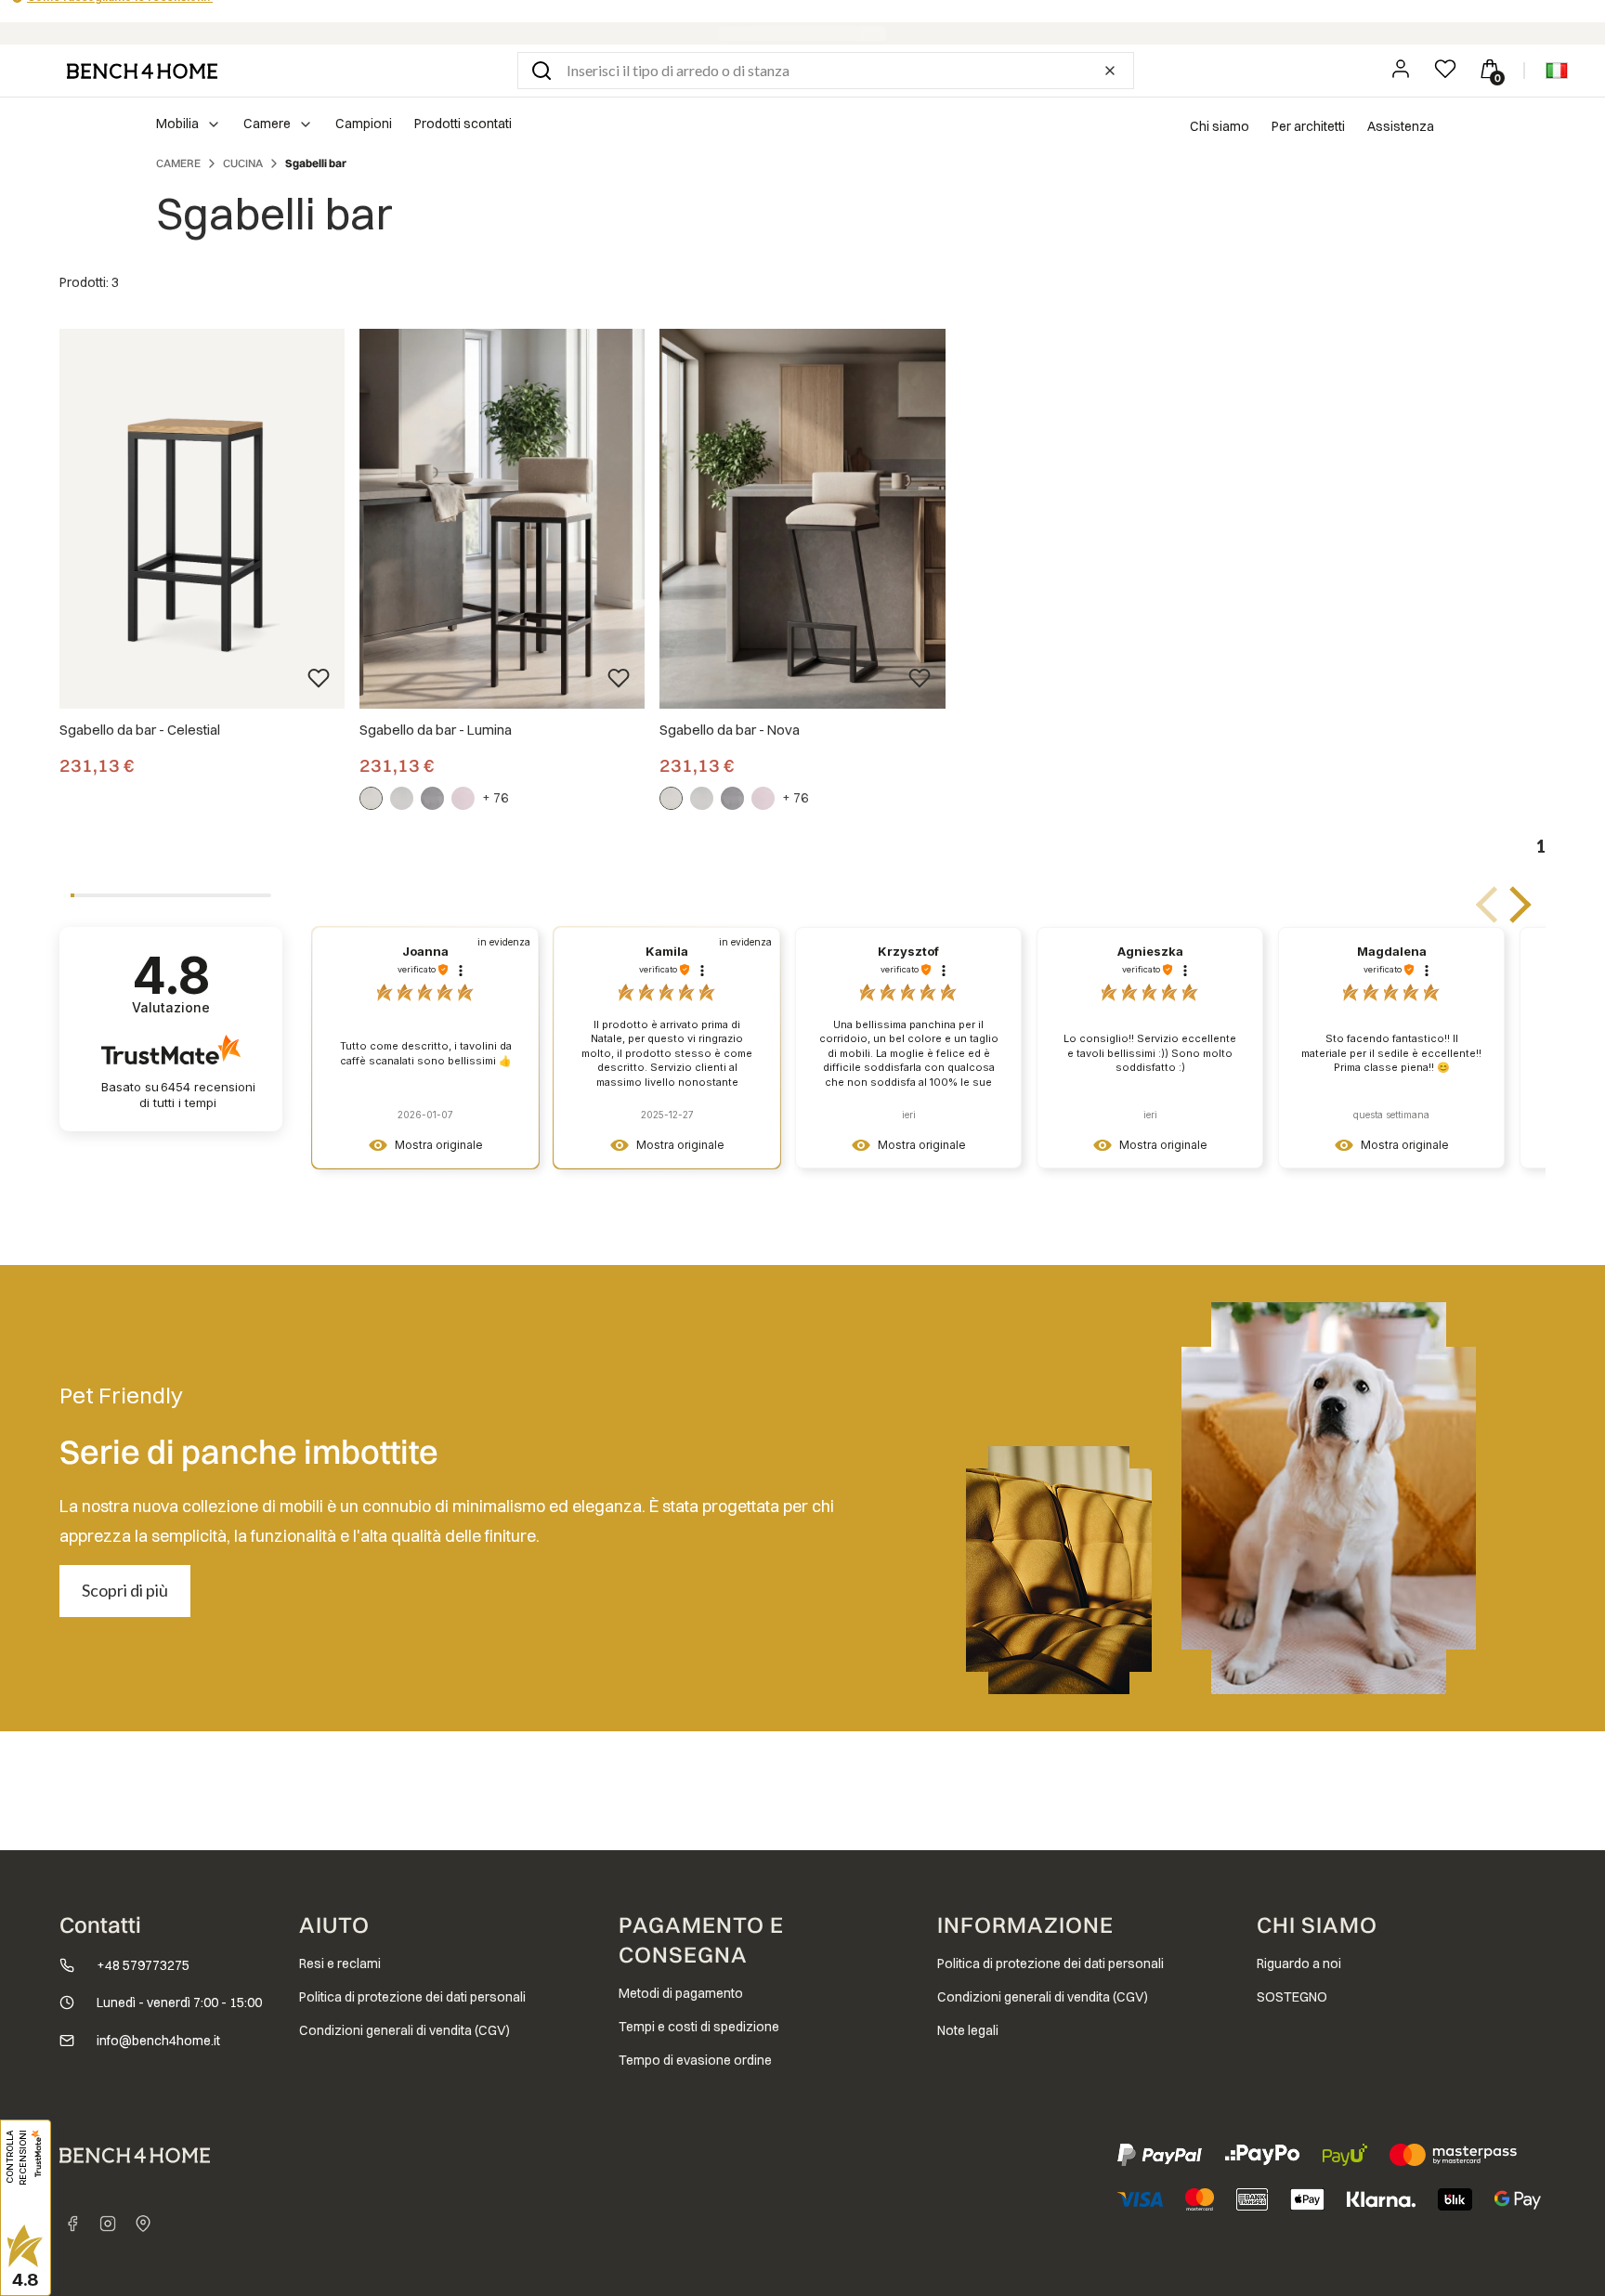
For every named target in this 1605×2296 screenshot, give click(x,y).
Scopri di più (125, 1590)
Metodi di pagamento (681, 1993)
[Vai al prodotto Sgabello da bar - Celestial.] (202, 519)
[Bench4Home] (143, 2224)
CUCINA (243, 163)
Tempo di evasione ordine (695, 2060)
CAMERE (178, 163)
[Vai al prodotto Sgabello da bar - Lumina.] (502, 519)
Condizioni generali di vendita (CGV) (405, 2030)
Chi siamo (1220, 126)
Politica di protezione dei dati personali (412, 1997)
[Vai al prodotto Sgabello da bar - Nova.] (802, 519)
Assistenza (1401, 126)
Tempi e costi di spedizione (699, 2027)
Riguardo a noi (1299, 1963)
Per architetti (1308, 126)
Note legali (968, 2030)
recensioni (197, 1095)
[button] (542, 71)
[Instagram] (108, 2224)
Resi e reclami (340, 1963)
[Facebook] (72, 2224)
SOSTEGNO (1292, 1997)
